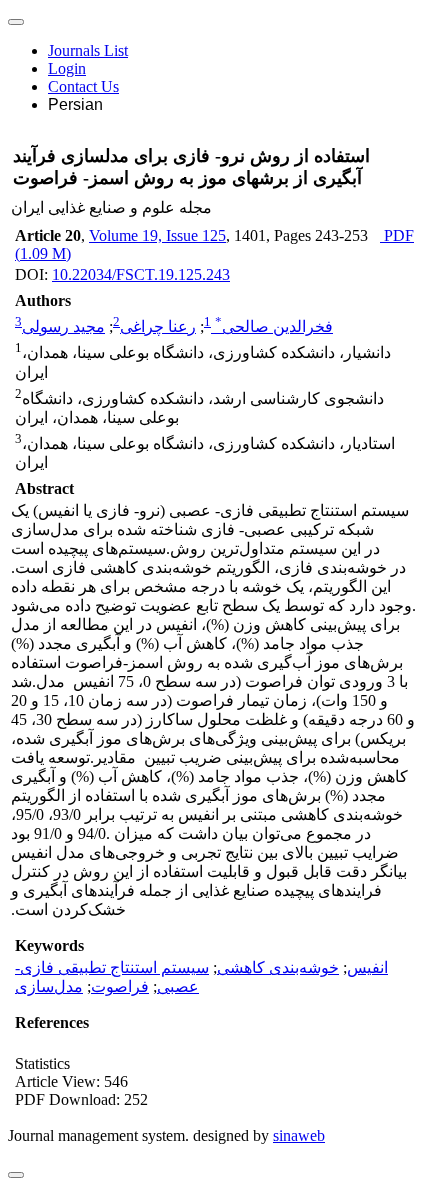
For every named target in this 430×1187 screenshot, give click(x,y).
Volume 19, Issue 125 (157, 235)
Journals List (88, 50)
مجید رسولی (63, 326)
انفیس (367, 967)
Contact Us (83, 86)
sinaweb (299, 1135)
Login (67, 68)
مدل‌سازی (49, 986)
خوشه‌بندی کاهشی (278, 967)
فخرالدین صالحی (274, 326)
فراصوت (120, 986)
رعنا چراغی (158, 326)
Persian (75, 104)
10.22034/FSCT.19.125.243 (141, 274)
